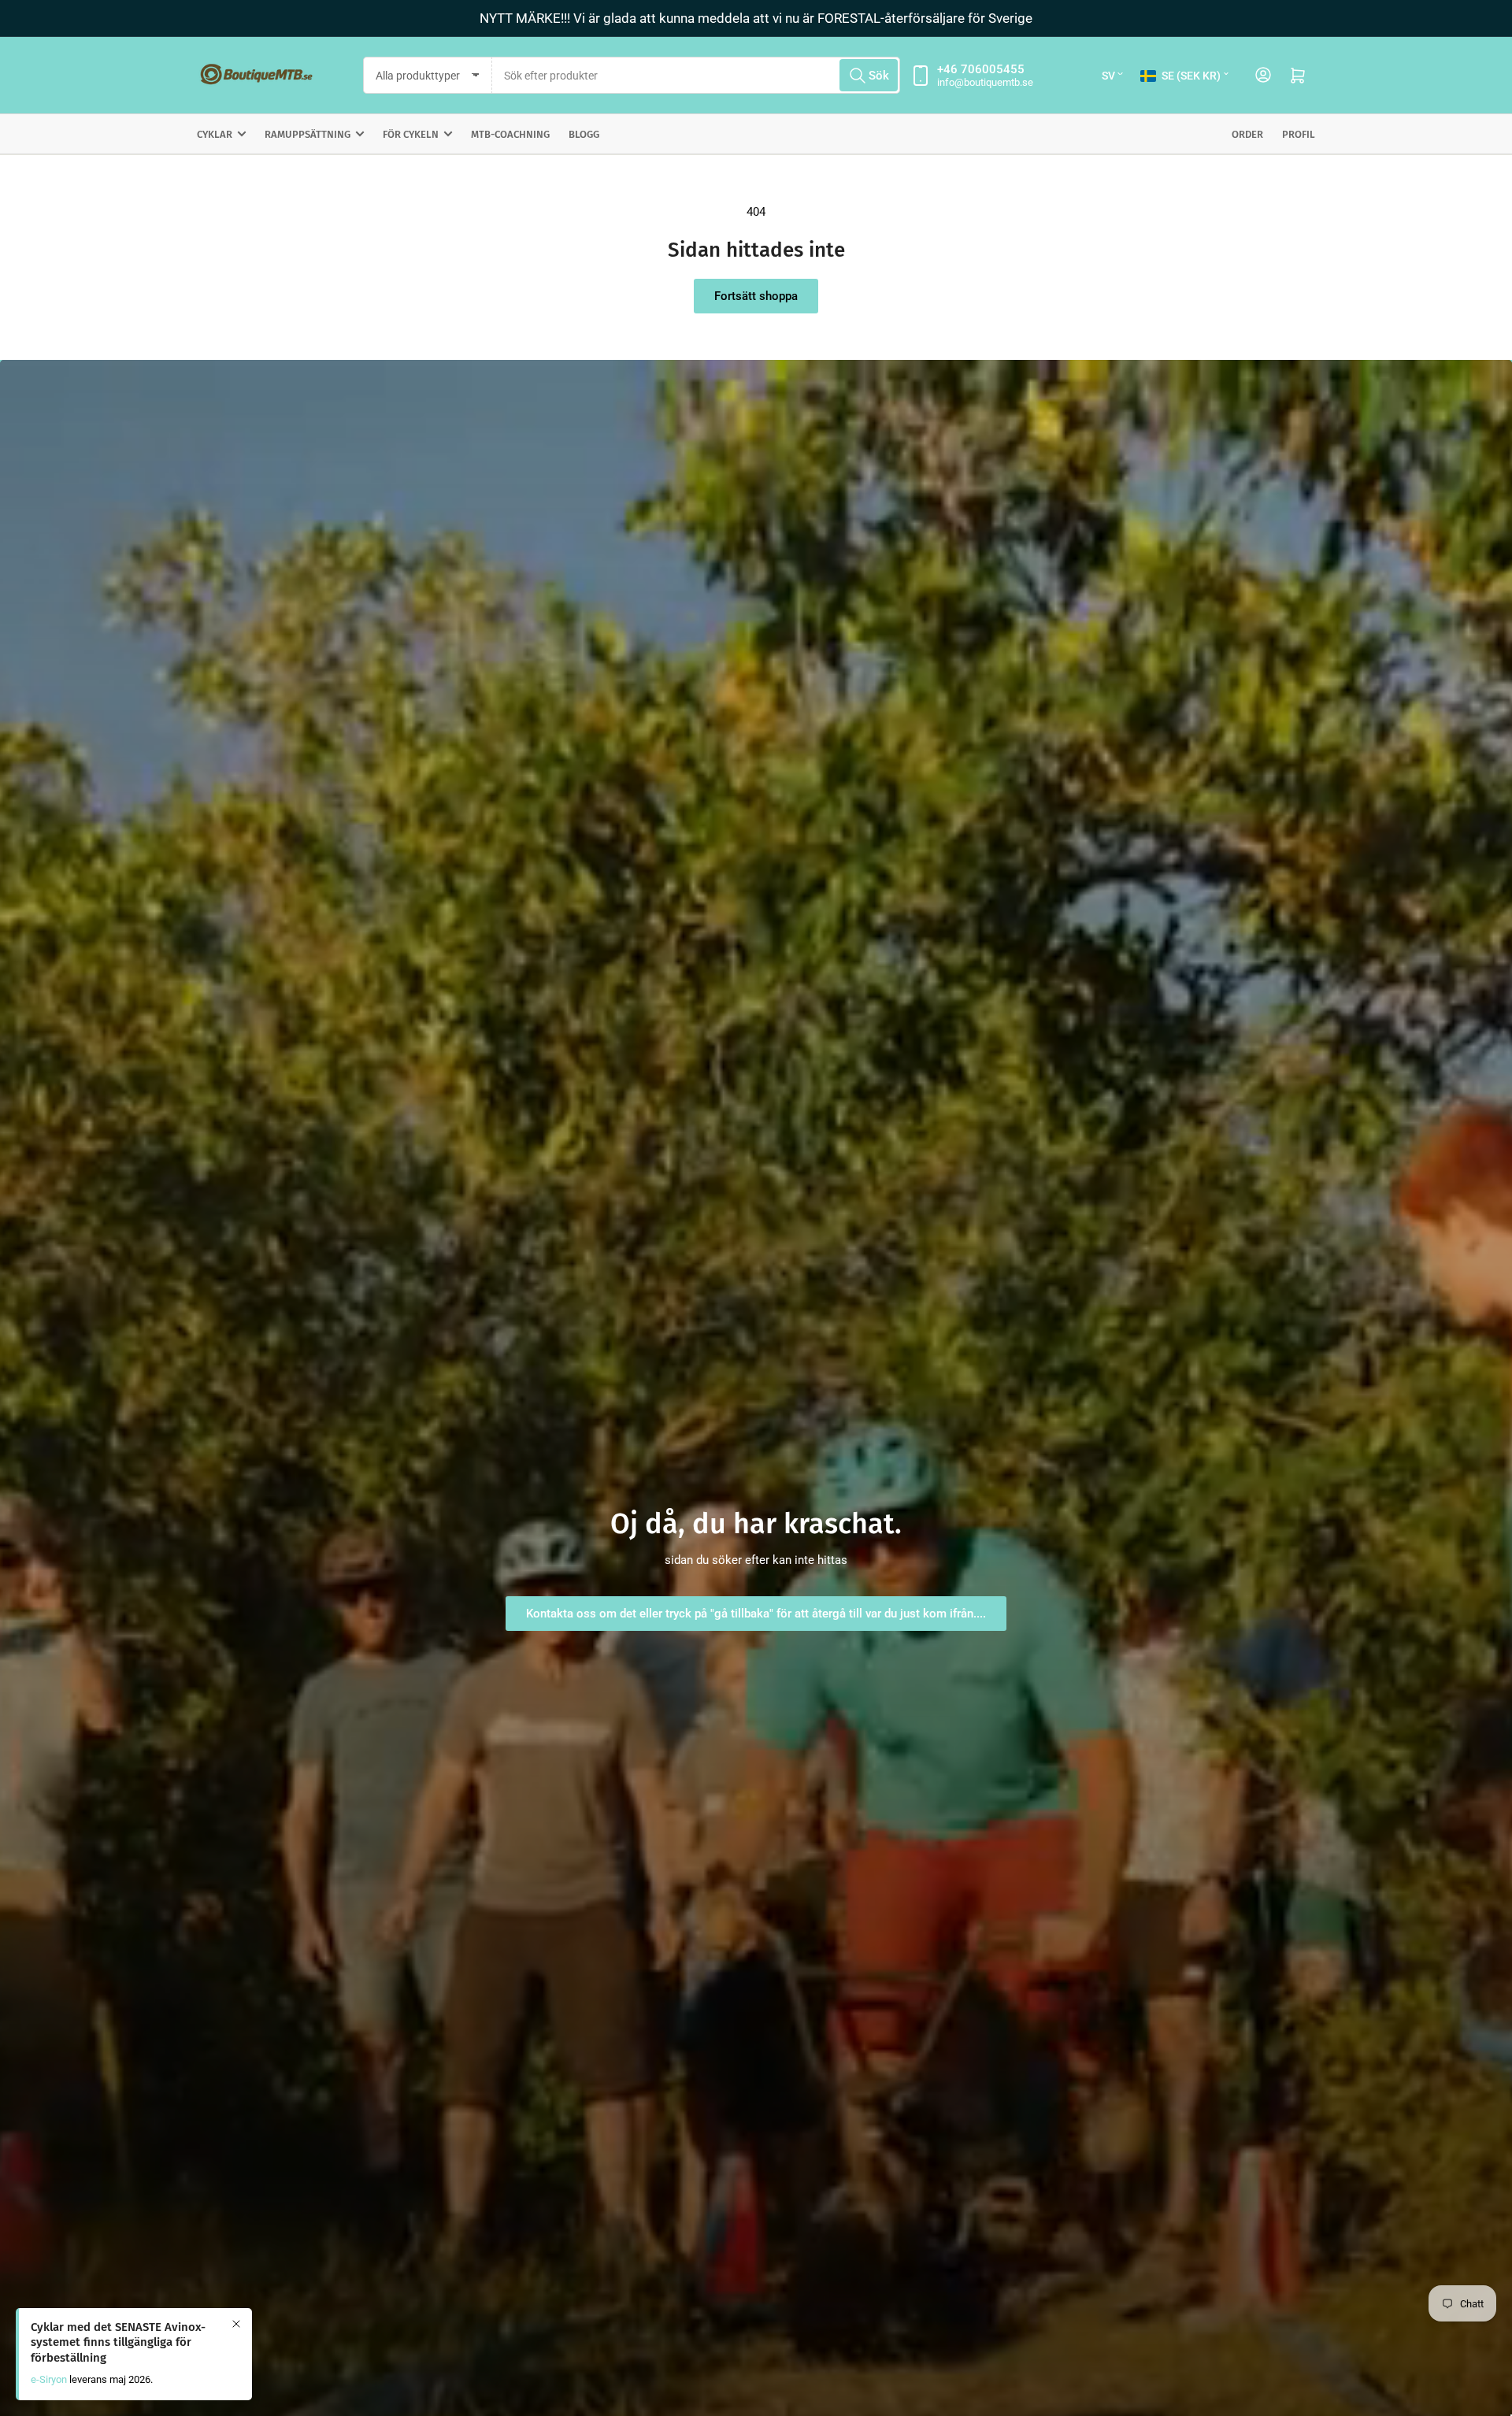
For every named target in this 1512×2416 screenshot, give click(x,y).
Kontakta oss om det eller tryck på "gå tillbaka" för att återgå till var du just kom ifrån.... (756, 1614)
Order (1247, 134)
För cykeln (411, 134)
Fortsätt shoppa (756, 296)
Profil (1299, 134)
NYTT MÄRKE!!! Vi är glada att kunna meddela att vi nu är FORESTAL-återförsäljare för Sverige (756, 18)
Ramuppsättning (308, 134)
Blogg (584, 134)
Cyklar (215, 134)
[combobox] (696, 75)
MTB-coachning (510, 134)
